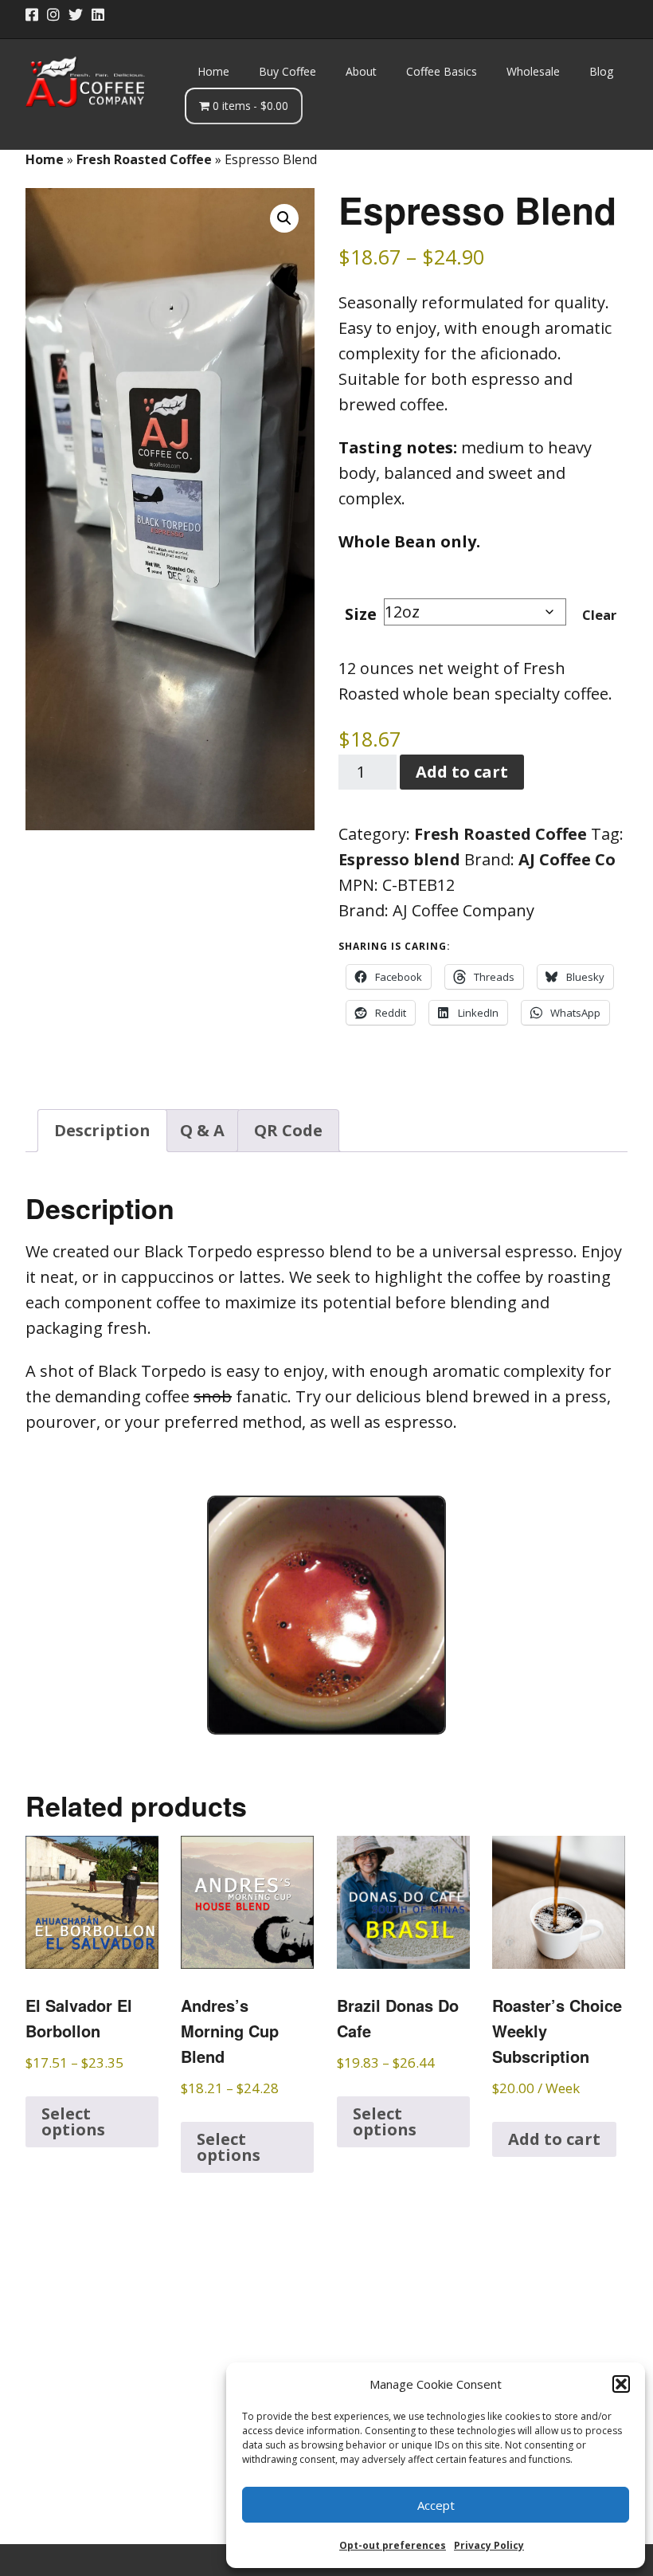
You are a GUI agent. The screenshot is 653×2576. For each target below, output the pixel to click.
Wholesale (533, 71)
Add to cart (462, 772)
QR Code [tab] (288, 1130)
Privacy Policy (489, 2545)
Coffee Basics (442, 71)
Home (213, 71)
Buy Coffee (287, 71)
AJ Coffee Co (567, 859)
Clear (599, 615)
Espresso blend (399, 859)
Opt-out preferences (393, 2545)
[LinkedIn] (98, 15)
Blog (601, 71)
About (361, 71)
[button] (621, 2384)
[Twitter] (76, 15)
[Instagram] (53, 15)
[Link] (122, 15)
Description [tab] (102, 1130)
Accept (436, 2505)
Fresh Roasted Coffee (144, 159)
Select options (73, 2121)
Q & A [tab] (202, 1130)
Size (361, 614)
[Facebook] (33, 15)
